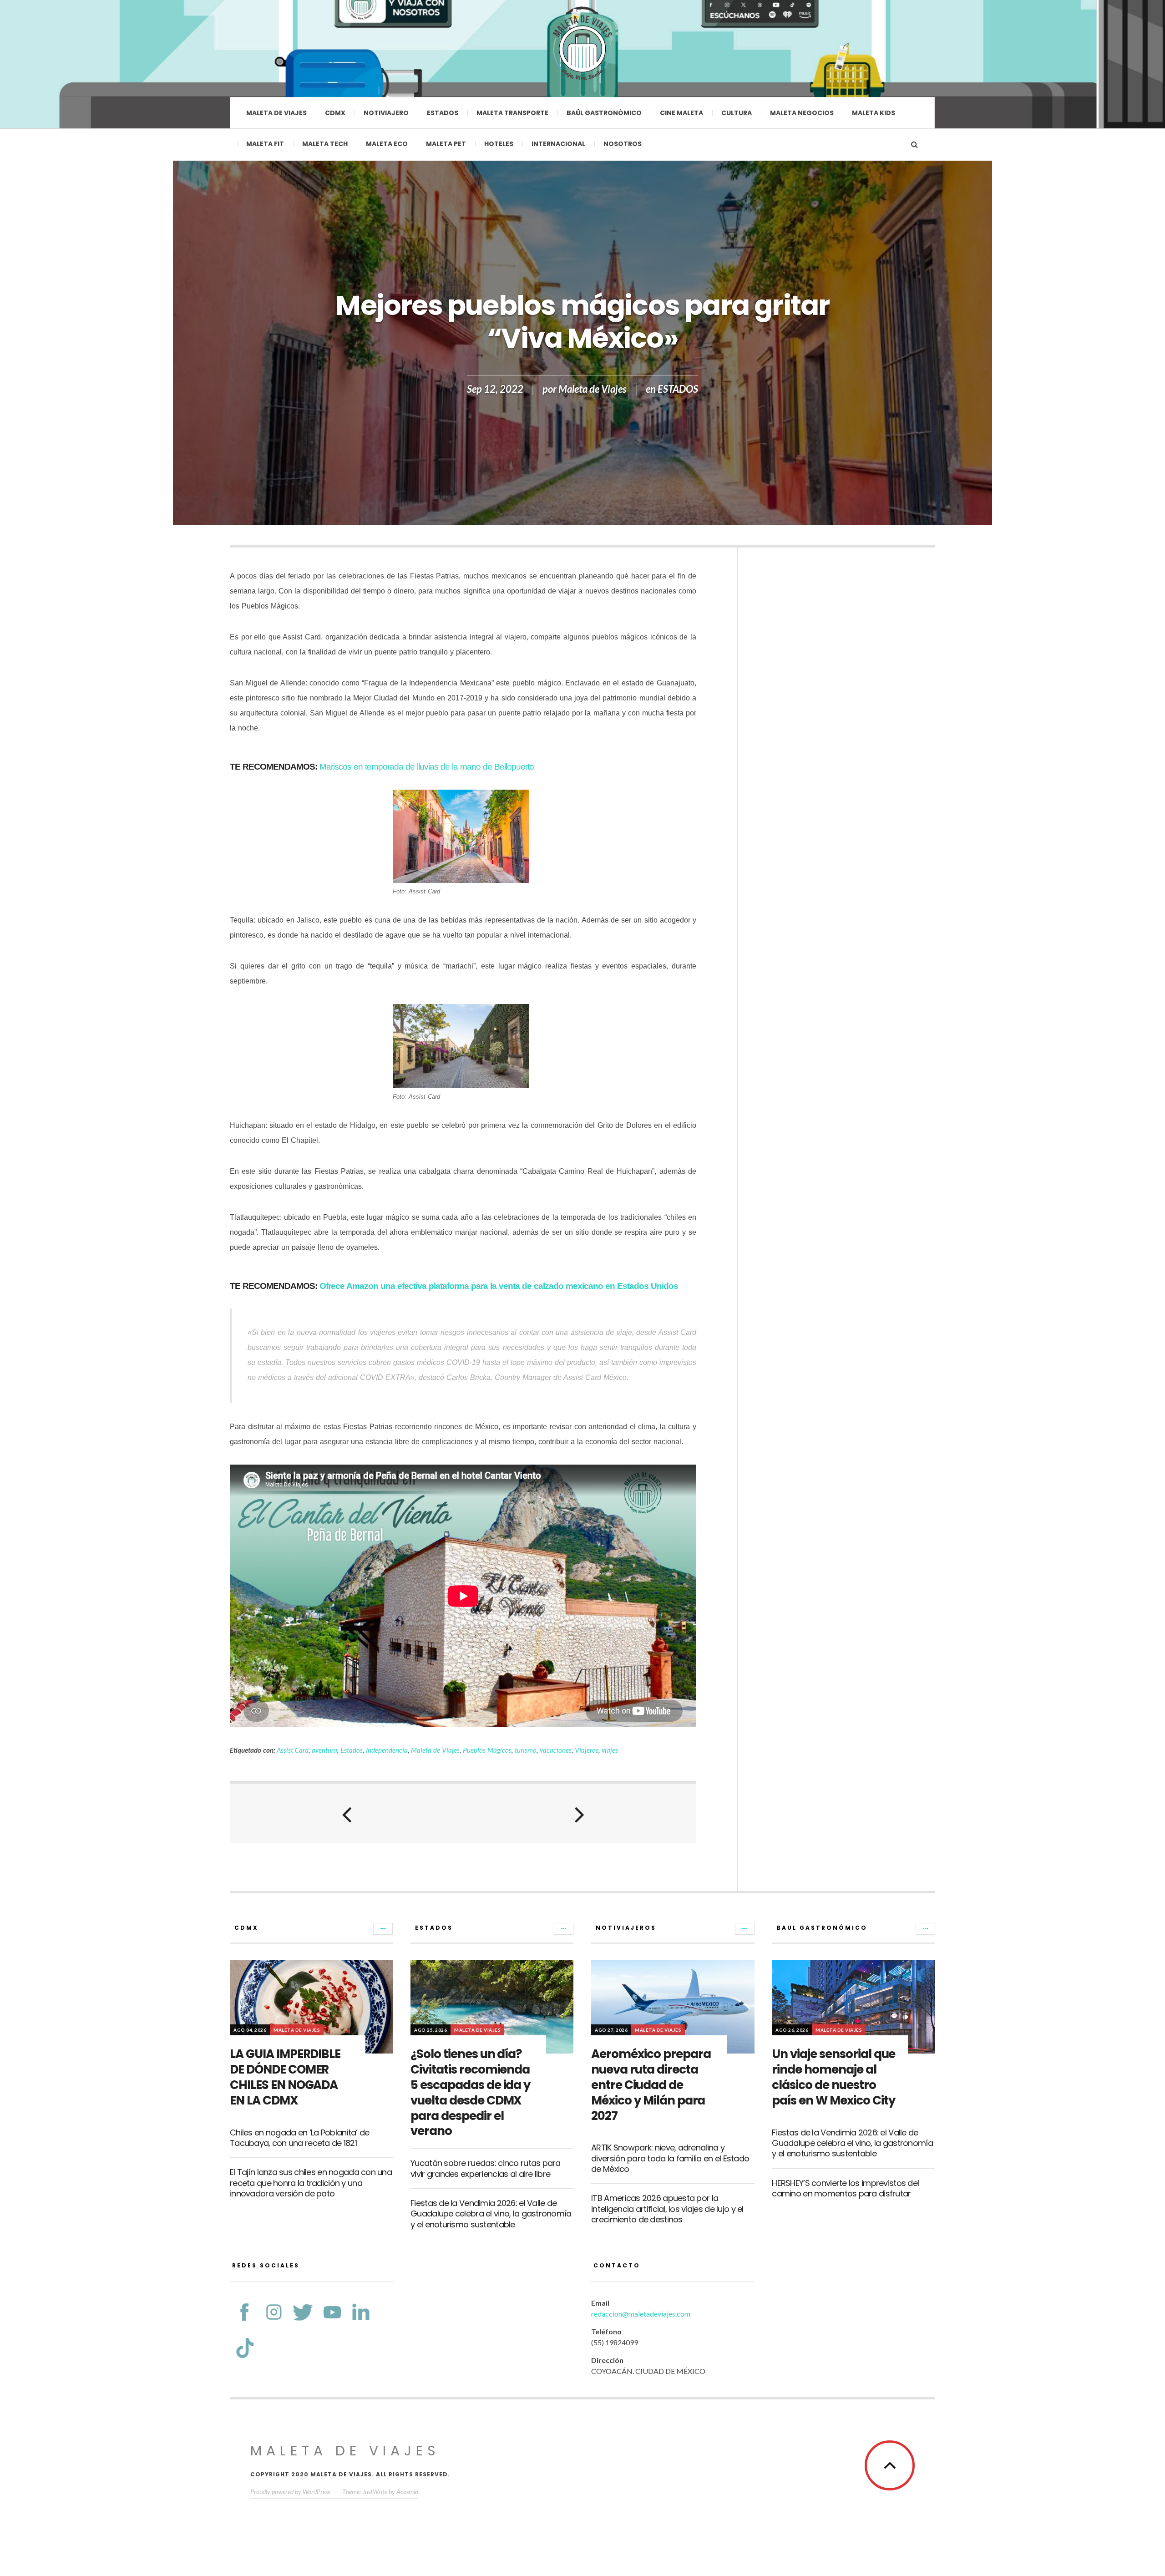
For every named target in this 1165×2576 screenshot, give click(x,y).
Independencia (387, 1750)
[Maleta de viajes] (582, 48)
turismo (526, 1750)
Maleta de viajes (276, 113)
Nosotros (623, 144)
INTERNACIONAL (558, 144)
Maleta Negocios (802, 113)
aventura (324, 1750)
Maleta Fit (265, 144)
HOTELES (499, 144)
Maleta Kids (874, 113)
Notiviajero (386, 113)
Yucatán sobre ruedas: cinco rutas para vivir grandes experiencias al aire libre (486, 2168)
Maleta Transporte (512, 113)
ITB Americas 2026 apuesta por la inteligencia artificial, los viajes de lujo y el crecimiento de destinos (667, 2209)
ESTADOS (678, 389)
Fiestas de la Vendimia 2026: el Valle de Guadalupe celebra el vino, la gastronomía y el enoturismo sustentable (491, 2214)
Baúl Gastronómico (604, 113)
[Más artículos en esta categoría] (383, 1929)
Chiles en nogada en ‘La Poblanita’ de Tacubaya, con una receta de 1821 (299, 2138)
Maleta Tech (325, 144)
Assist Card (293, 1750)
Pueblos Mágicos (487, 1750)
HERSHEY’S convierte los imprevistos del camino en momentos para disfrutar (845, 2188)
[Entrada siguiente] (580, 1813)
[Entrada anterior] (347, 1813)
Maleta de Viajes (593, 389)
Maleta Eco (387, 144)
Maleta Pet (446, 144)
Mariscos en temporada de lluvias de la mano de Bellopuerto (427, 767)
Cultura (737, 113)
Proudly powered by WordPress (290, 2492)
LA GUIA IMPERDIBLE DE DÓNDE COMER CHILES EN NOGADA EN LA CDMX (285, 2077)
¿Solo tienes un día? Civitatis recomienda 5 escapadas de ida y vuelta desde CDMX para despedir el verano (470, 2092)
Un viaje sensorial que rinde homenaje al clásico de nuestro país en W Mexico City (833, 2077)
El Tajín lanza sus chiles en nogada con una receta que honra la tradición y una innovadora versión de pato (311, 2183)
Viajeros (587, 1750)
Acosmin (407, 2492)
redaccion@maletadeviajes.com (641, 2314)
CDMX (335, 113)
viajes (610, 1750)
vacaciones (556, 1750)
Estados (443, 113)
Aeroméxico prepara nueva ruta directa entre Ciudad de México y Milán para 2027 (651, 2085)
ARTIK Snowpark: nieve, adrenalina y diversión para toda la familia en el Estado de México (670, 2158)
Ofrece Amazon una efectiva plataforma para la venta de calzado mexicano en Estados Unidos (499, 1286)
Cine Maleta (681, 113)
